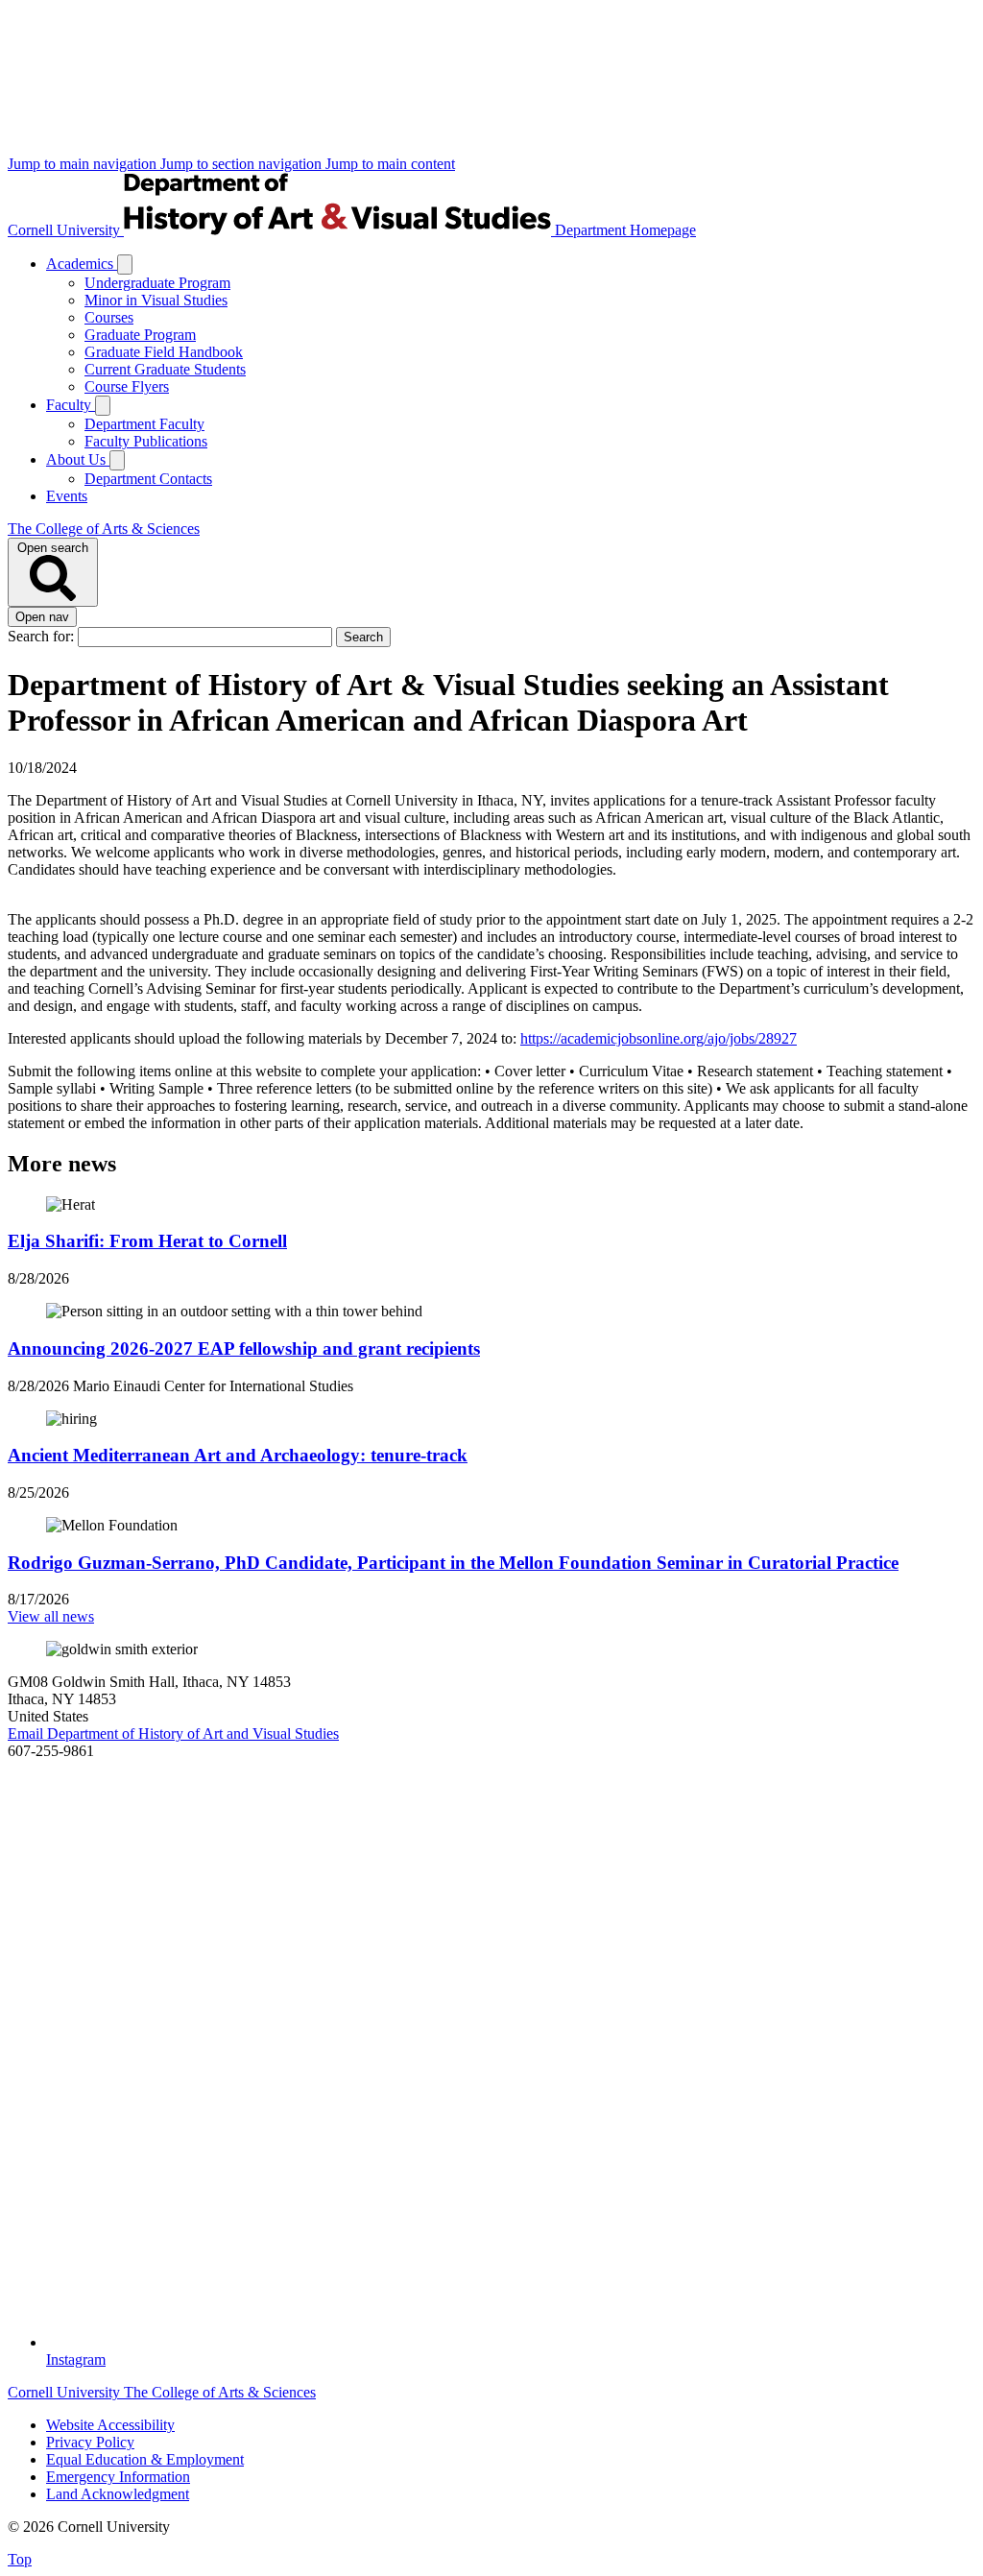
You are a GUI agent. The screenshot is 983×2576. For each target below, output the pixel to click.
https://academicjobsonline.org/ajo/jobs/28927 (659, 1038)
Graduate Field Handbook (164, 352)
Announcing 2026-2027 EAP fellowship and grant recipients (244, 1348)
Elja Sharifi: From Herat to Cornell (147, 1241)
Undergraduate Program (157, 283)
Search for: (43, 636)
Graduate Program (140, 335)
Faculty (71, 405)
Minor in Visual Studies (156, 300)
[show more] (125, 265)
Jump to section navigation (243, 164)
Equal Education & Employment (145, 2459)
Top (20, 2559)
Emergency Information (118, 2477)
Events (67, 496)
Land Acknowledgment (118, 2494)
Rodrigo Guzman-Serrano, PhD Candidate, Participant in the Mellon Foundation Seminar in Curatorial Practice (453, 1563)
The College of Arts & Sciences (104, 529)
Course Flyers (127, 386)
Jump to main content (390, 164)
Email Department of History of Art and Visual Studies (173, 1733)
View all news (51, 1616)
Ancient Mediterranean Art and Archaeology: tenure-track (238, 1455)
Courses (109, 317)
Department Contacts (148, 479)
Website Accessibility (110, 2425)
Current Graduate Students (165, 369)
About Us (78, 459)
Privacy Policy (90, 2442)
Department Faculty (144, 424)
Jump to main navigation (84, 164)
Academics (82, 264)
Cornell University (66, 230)
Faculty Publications (146, 441)
